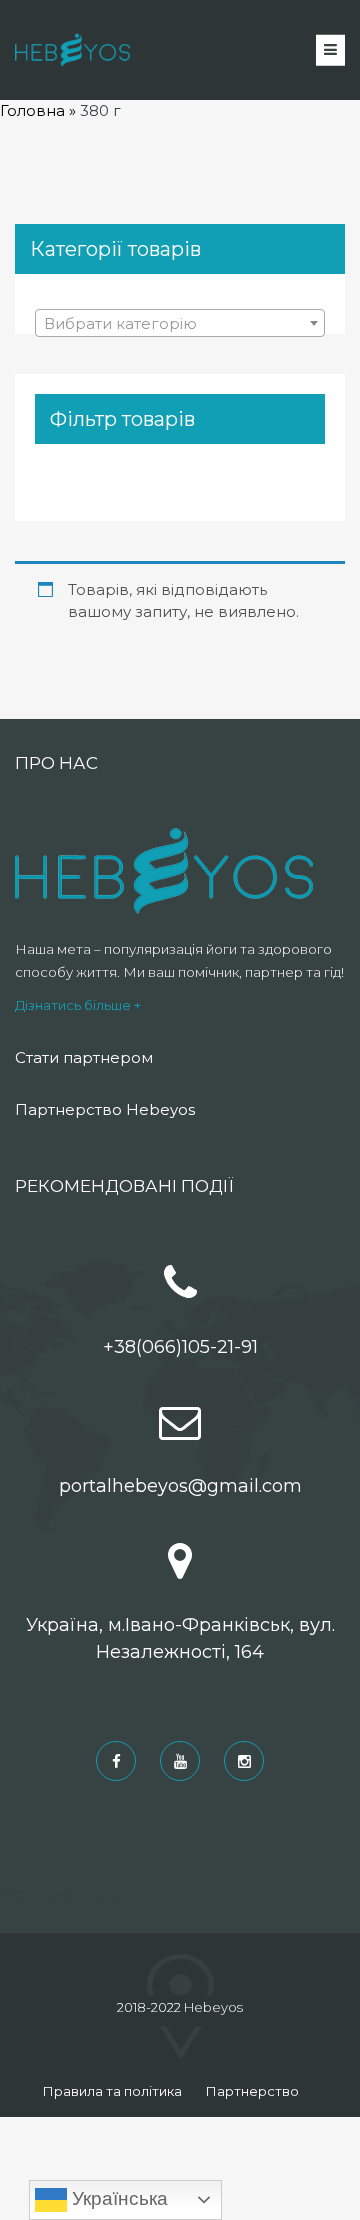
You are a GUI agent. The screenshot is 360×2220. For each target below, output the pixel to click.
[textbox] (180, 324)
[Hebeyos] (72, 50)
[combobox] (180, 323)
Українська (117, 2198)
